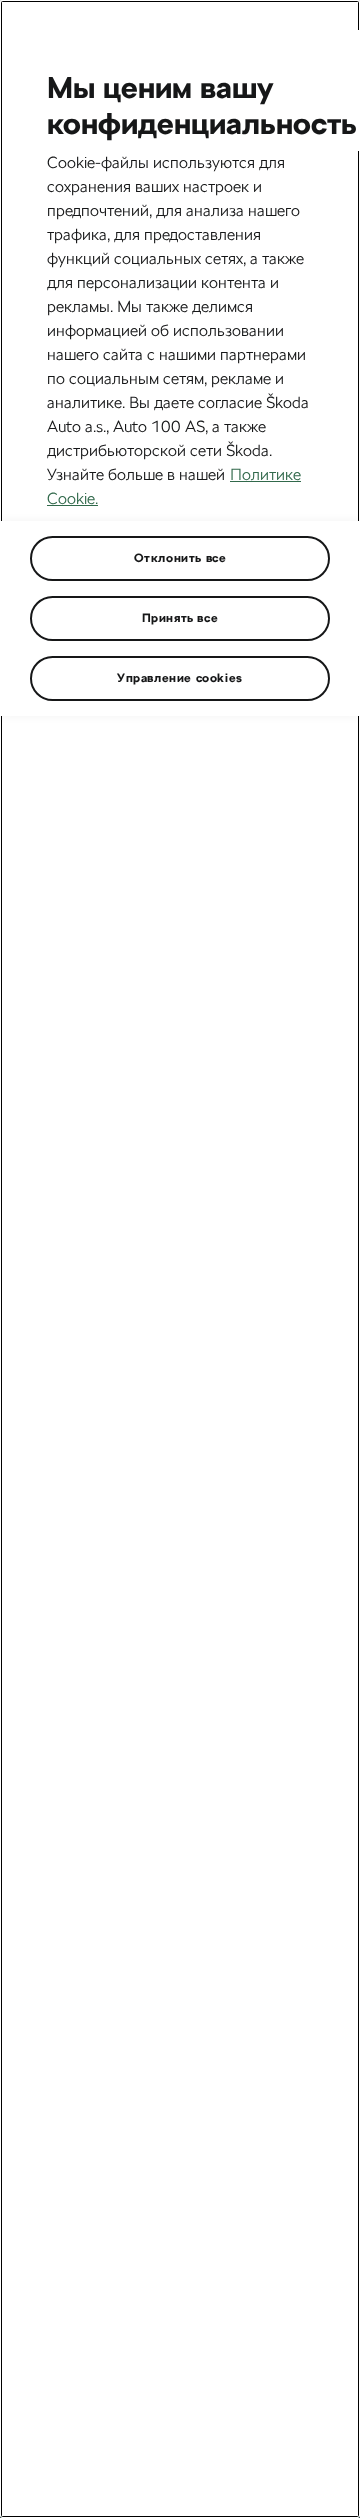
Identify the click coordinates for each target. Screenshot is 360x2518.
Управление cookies (180, 678)
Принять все (180, 618)
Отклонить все (180, 558)
